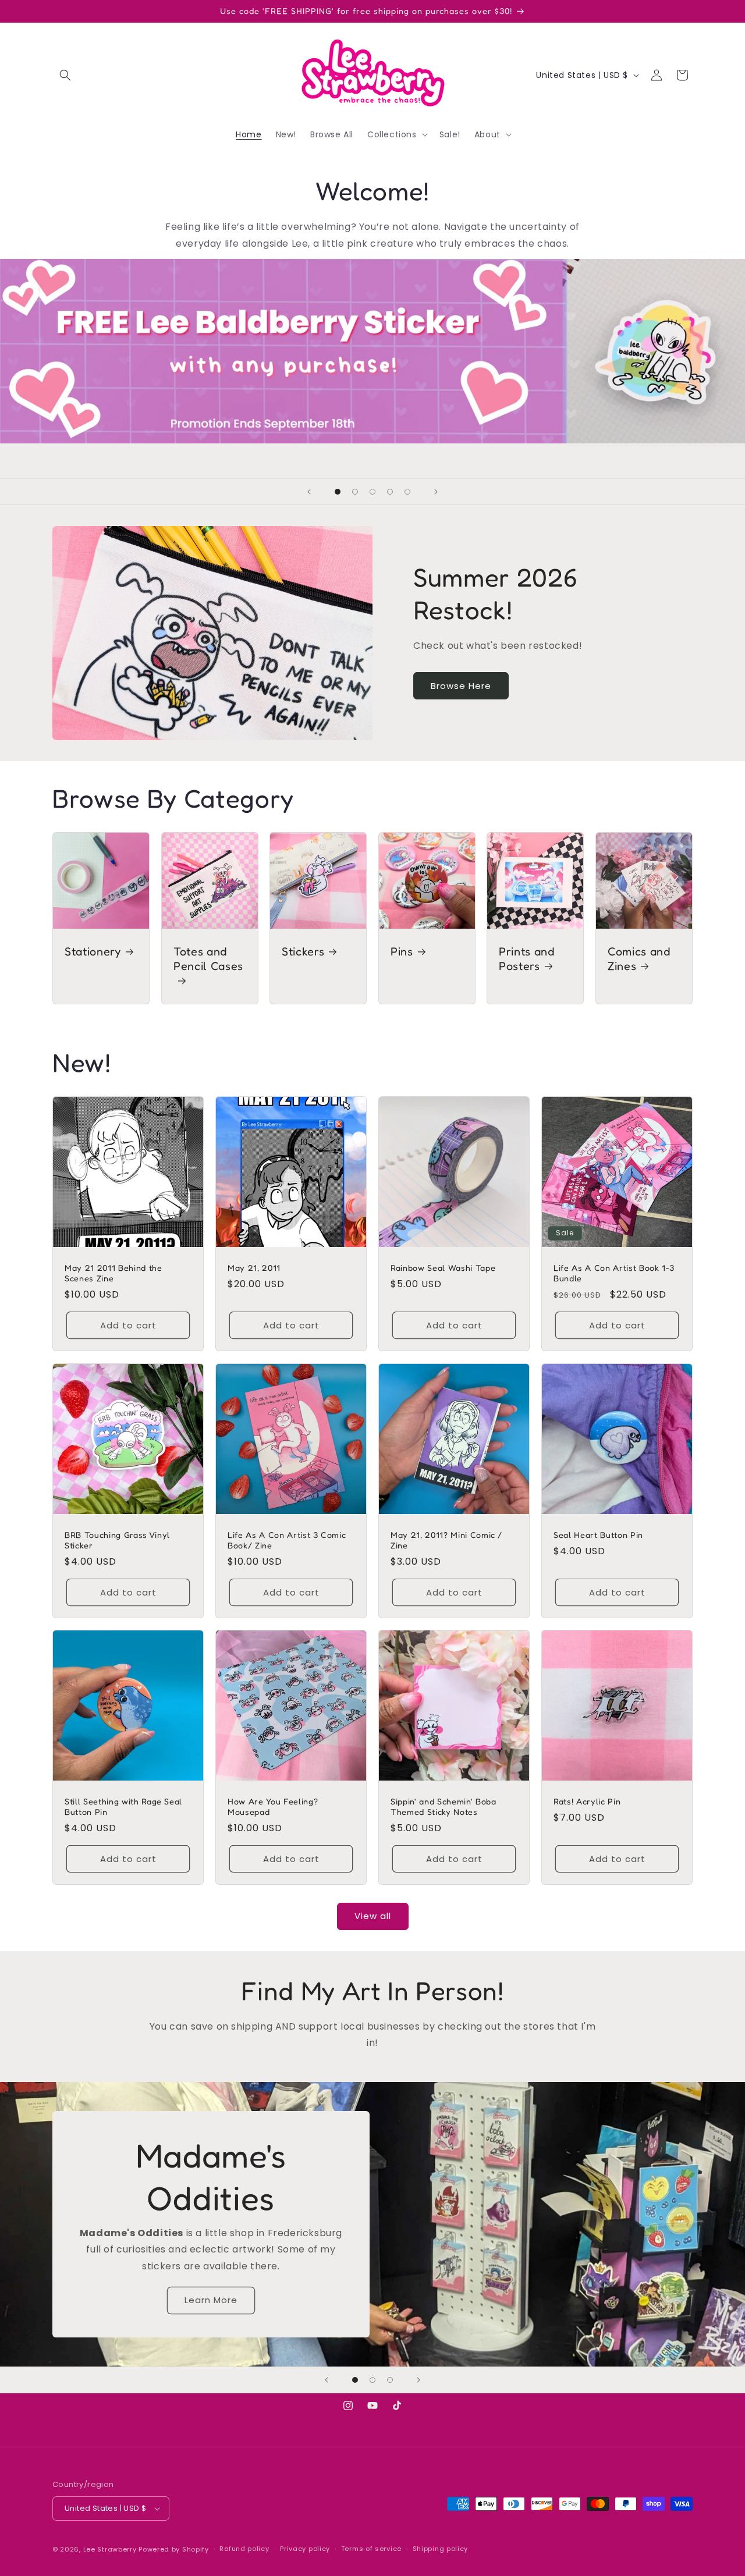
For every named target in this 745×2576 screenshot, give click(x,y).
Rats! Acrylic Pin (587, 1801)
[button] (65, 75)
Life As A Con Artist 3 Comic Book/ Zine (287, 1540)
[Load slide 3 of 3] (390, 2380)
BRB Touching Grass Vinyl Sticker (117, 1540)
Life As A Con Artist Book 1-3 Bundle (614, 1273)
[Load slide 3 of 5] (372, 492)
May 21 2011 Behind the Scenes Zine (113, 1273)
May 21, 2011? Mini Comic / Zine (446, 1540)
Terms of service (371, 2549)
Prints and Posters (527, 959)
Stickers (303, 951)
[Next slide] (436, 492)
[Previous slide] (309, 492)
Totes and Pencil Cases (208, 959)
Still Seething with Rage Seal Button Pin (123, 1806)
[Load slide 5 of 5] (407, 492)
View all (373, 1916)
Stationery (93, 951)
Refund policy (244, 2549)
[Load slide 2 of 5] (355, 492)
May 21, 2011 (254, 1268)
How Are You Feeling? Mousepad (273, 1806)
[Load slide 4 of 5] (390, 492)
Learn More (211, 2300)
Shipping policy (441, 2549)
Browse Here (461, 686)
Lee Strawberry (110, 2549)
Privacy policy (305, 2549)
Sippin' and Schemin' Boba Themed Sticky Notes (444, 1806)
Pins (402, 951)
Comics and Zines (639, 959)
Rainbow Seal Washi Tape (443, 1268)
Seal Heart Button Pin (598, 1535)
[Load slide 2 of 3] (372, 2380)
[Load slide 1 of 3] (355, 2380)
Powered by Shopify (174, 2549)
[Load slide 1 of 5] (338, 492)
